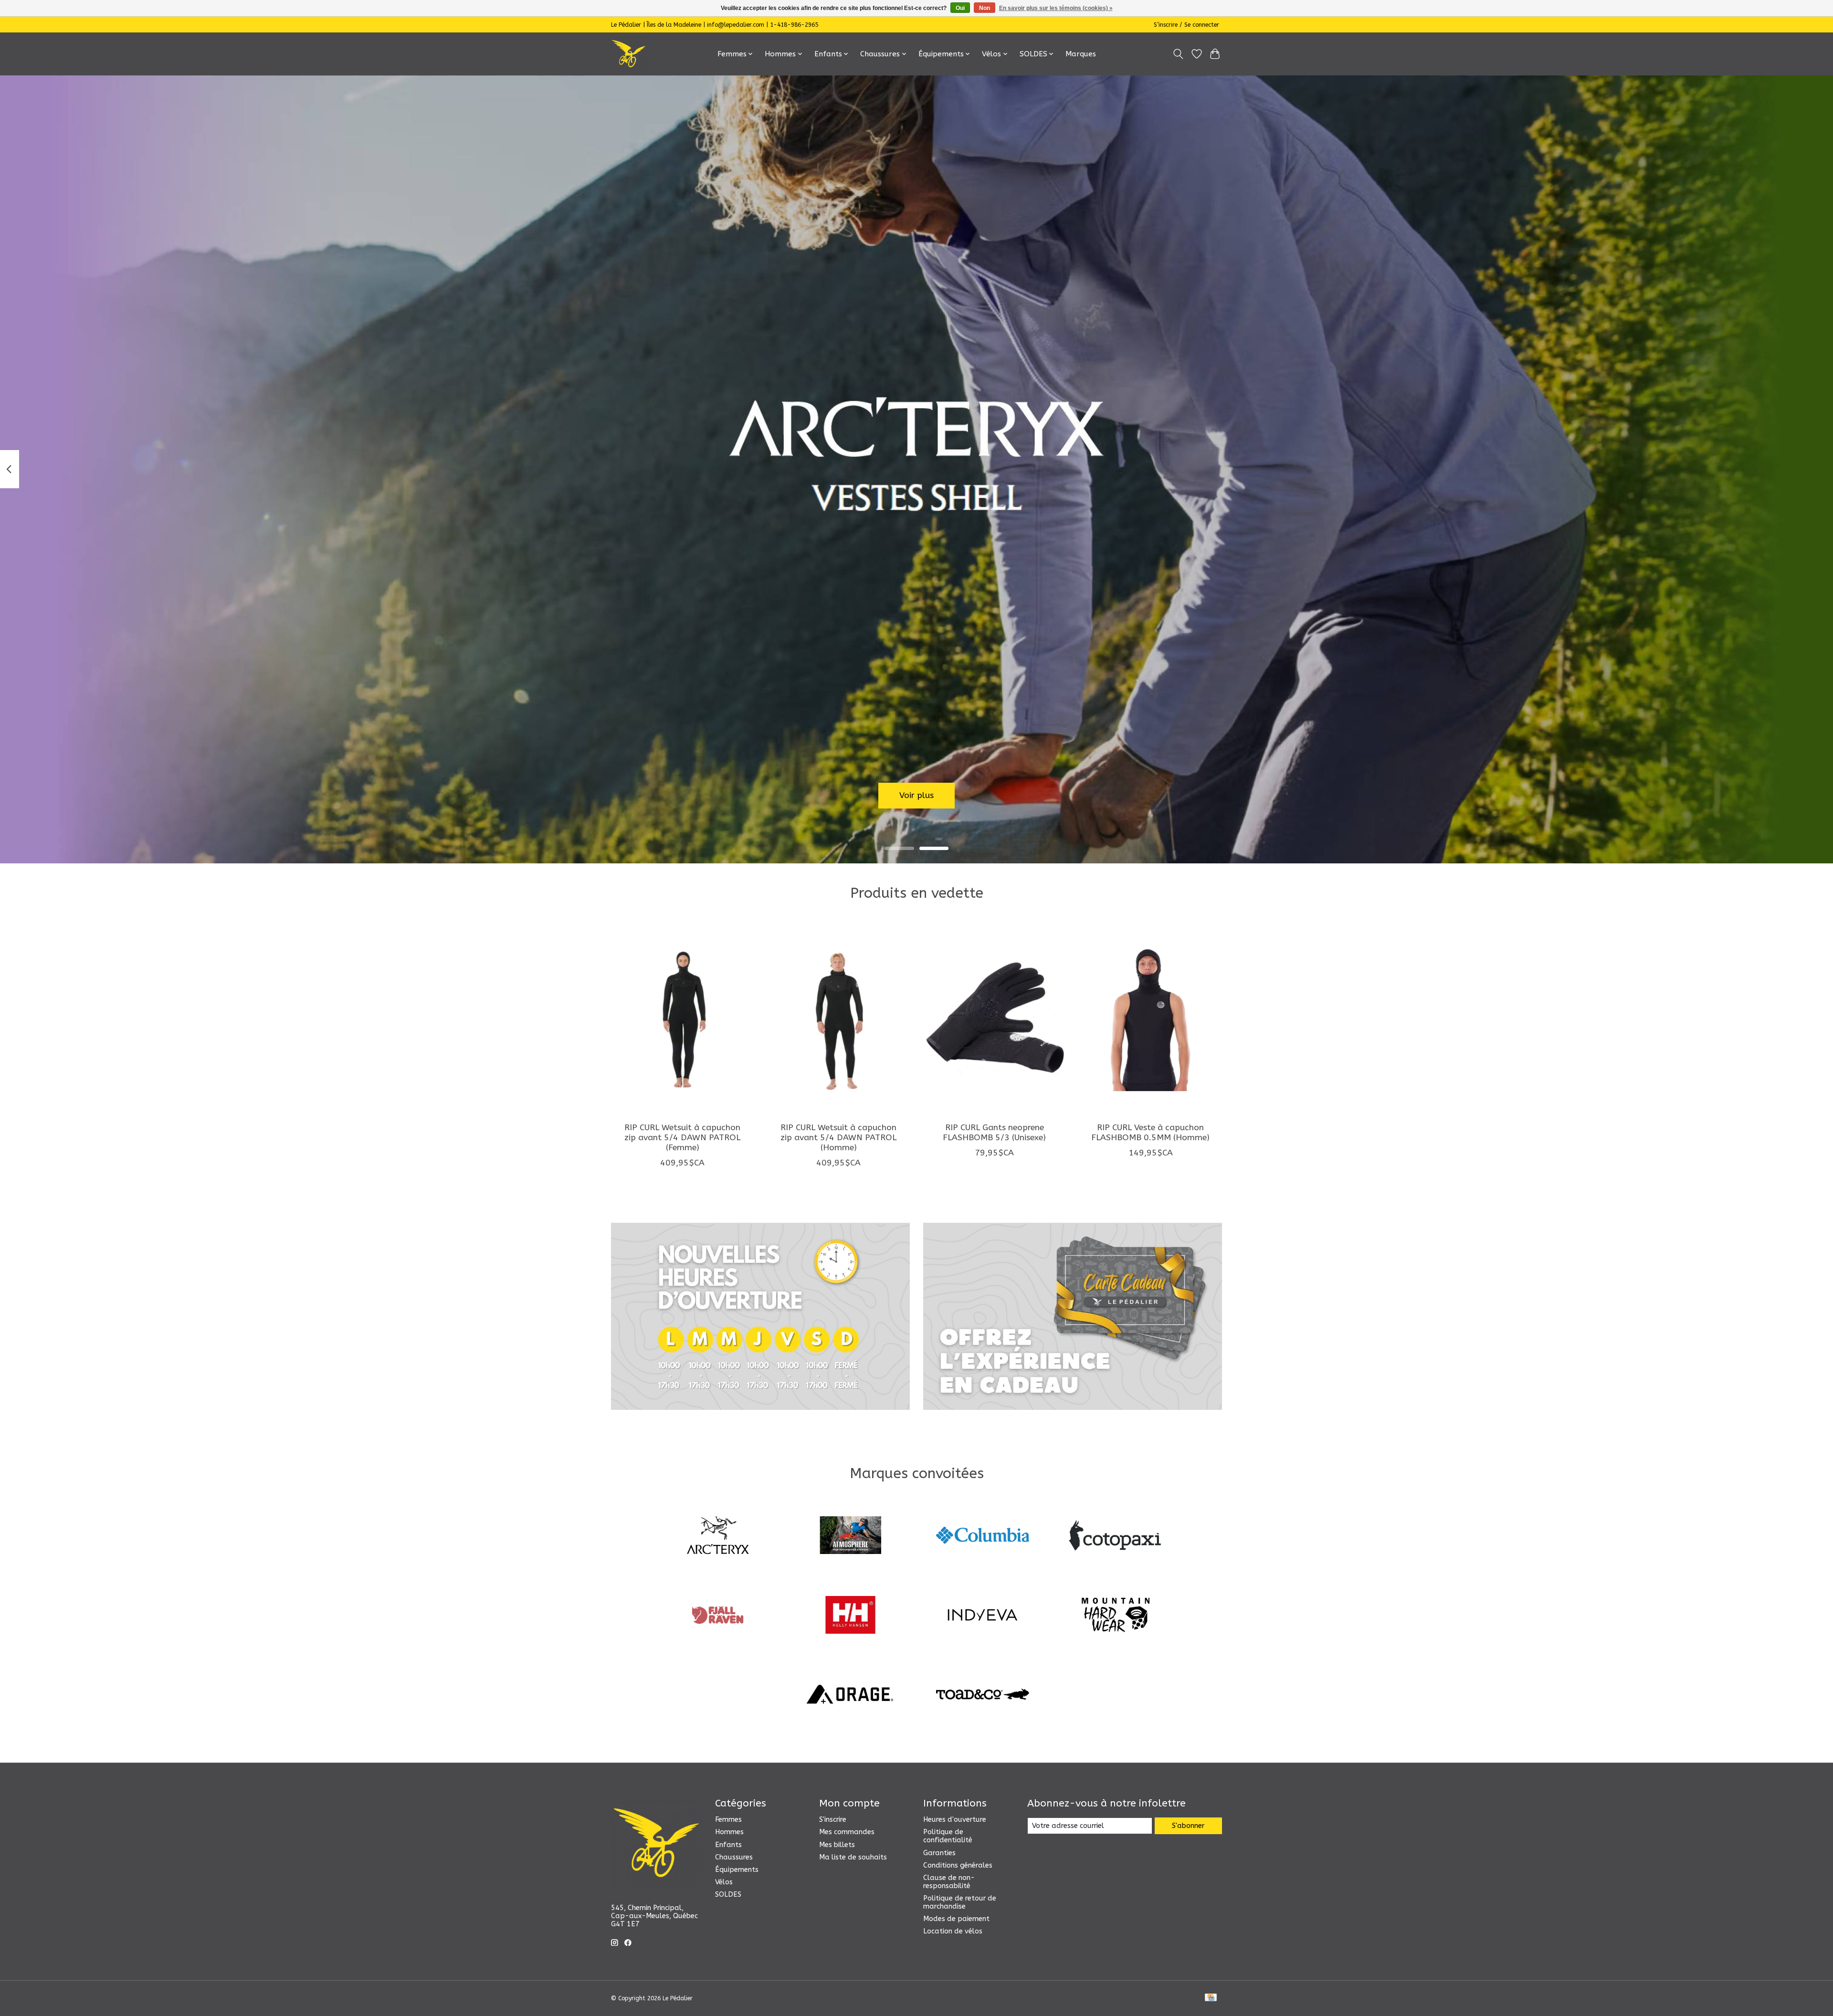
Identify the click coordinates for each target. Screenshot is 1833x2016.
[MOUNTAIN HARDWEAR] (1115, 1616)
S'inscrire (833, 1820)
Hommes (729, 1832)
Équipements (737, 1870)
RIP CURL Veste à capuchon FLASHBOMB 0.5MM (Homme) (1150, 1132)
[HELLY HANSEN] (850, 1616)
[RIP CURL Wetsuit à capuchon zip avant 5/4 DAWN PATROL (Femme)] (682, 1019)
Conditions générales (958, 1865)
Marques (1081, 54)
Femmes (728, 1820)
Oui (960, 8)
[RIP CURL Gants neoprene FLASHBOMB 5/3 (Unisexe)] (995, 1019)
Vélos (724, 1882)
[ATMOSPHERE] (850, 1537)
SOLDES (728, 1895)
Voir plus (916, 795)
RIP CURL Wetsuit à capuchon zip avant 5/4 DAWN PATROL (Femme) (682, 1137)
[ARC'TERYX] (718, 1537)
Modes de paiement (956, 1919)
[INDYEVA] (983, 1616)
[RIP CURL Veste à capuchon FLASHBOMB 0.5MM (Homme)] (1151, 1019)
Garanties (939, 1853)
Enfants (728, 1845)
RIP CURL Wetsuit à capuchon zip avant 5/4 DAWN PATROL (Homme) (838, 1137)
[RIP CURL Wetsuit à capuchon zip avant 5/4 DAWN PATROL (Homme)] (838, 1019)
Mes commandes (847, 1832)
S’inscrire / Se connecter (1186, 25)
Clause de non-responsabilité (949, 1882)
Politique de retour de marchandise (960, 1902)
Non (985, 8)
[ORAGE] (850, 1696)
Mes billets (837, 1845)
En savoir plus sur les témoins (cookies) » (1056, 8)
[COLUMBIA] (983, 1537)
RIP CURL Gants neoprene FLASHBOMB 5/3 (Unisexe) (994, 1132)
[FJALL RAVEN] (718, 1616)
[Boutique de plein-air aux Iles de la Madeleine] (629, 54)
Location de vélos (953, 1931)
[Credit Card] (1211, 1998)
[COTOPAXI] (1115, 1537)
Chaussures (734, 1857)
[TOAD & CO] (983, 1696)
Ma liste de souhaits (853, 1857)
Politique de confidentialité (948, 1836)
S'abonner (1188, 1826)
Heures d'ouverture (955, 1820)
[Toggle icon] (1178, 54)
